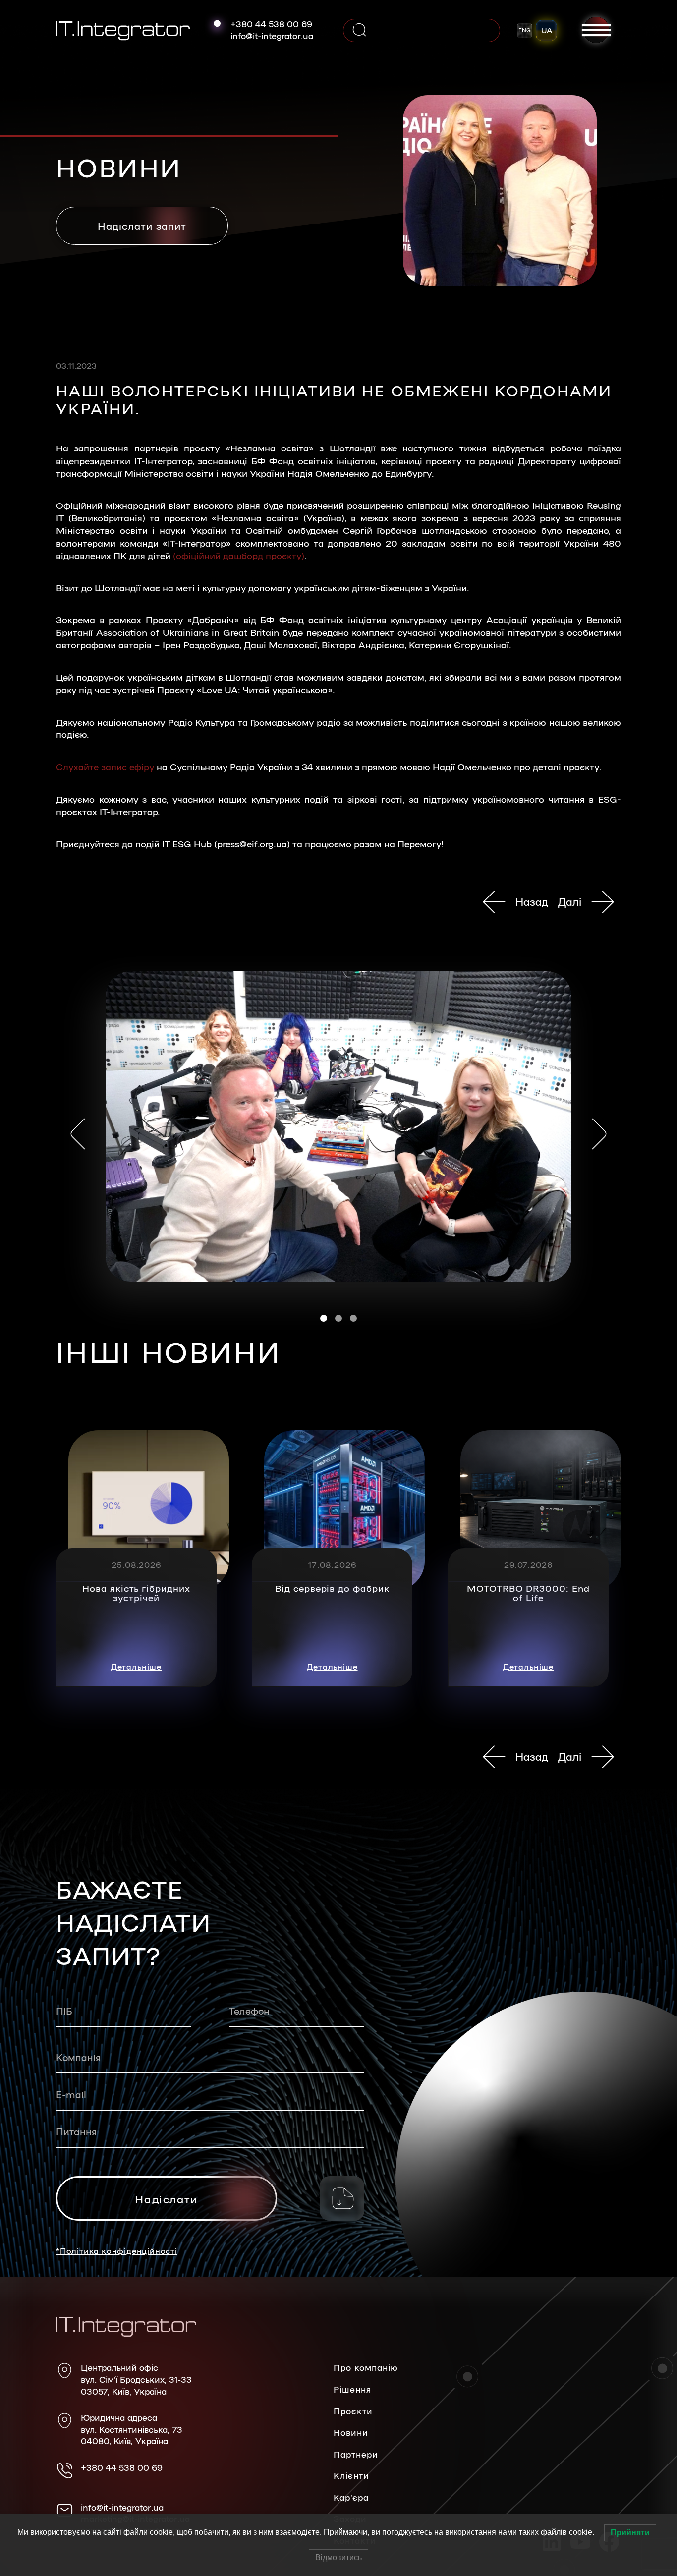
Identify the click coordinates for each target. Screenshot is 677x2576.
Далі (570, 901)
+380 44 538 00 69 (271, 24)
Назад (532, 901)
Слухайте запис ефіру (105, 766)
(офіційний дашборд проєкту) (239, 555)
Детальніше (136, 1666)
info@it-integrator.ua (272, 36)
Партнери (356, 2454)
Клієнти (351, 2475)
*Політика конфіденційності (117, 2251)
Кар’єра (351, 2497)
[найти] (359, 30)
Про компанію (366, 2367)
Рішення (352, 2389)
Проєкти (353, 2411)
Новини (351, 2432)
